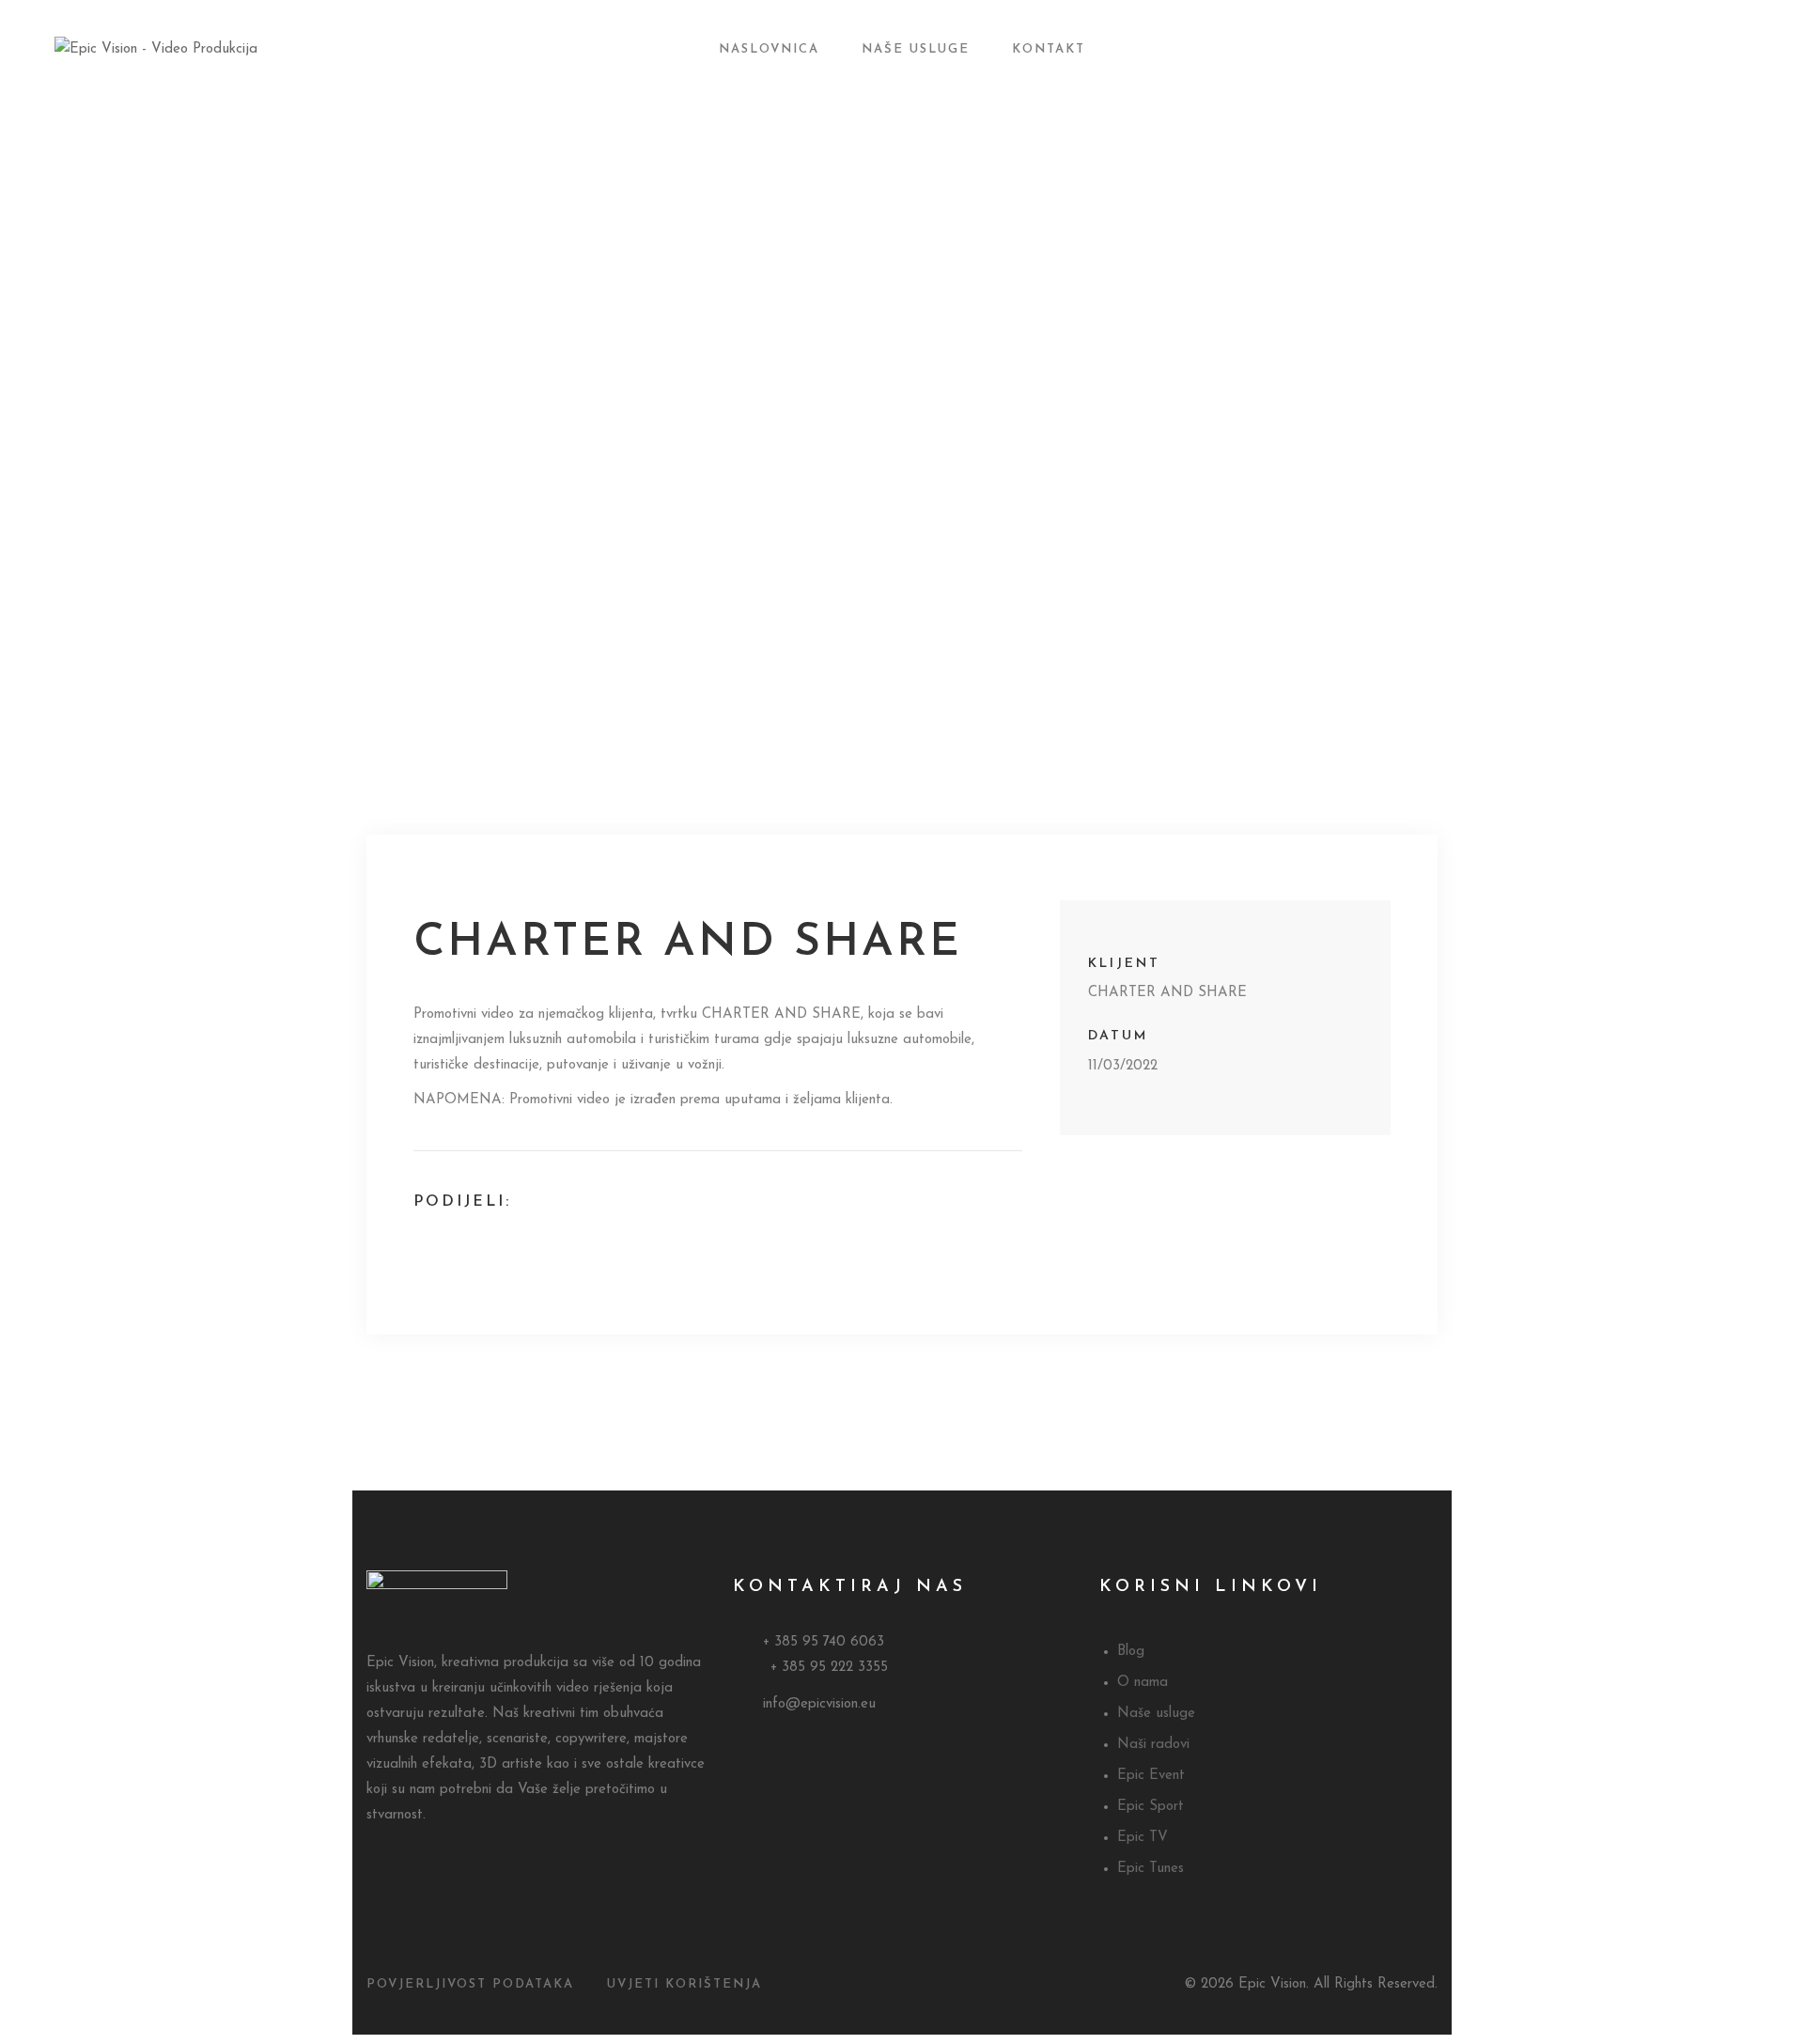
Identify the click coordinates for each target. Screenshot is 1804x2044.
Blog (1131, 1652)
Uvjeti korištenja (684, 1984)
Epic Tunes (1151, 1869)
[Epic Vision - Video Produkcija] (191, 49)
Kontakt (1049, 49)
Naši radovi (1153, 1745)
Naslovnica (769, 49)
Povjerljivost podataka (470, 1984)
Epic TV (1143, 1838)
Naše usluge (916, 49)
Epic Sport (1151, 1807)
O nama (1143, 1683)
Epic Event (1151, 1776)
